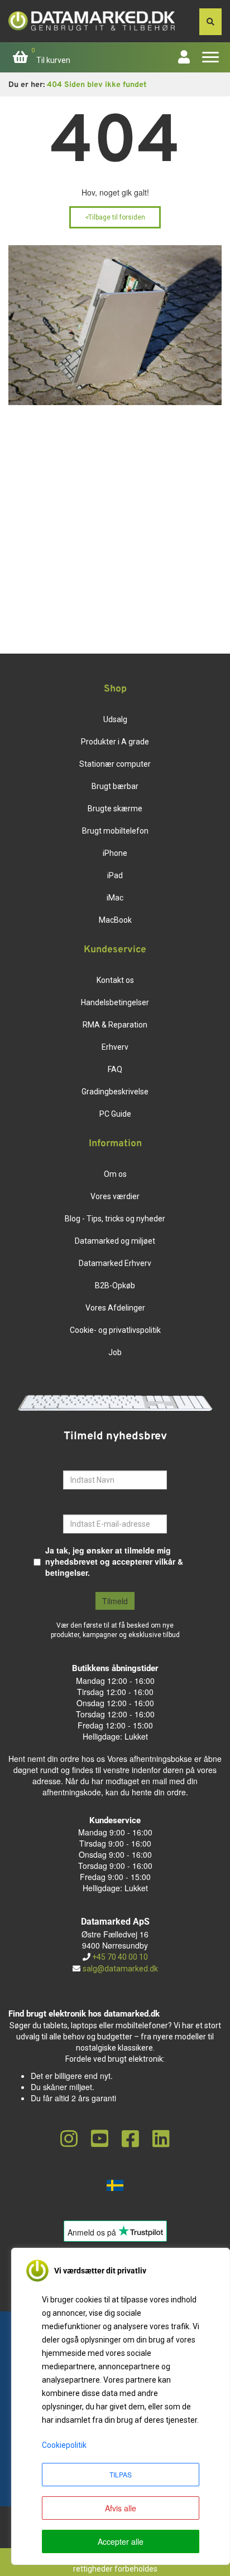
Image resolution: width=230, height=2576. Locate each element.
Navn (73, 1462)
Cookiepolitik (64, 2445)
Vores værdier (115, 1196)
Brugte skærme (115, 809)
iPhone (115, 853)
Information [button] (115, 1144)
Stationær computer (115, 764)
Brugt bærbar (115, 786)
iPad (115, 875)
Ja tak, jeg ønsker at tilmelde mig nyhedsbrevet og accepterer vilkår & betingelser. (114, 1561)
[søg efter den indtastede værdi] (210, 22)
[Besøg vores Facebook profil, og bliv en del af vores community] (130, 2139)
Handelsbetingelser (115, 1002)
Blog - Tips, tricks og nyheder (115, 1219)
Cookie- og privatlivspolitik (115, 1330)
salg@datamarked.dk (120, 1969)
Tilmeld (115, 1601)
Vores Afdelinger (115, 1308)
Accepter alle (121, 2541)
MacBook (115, 920)
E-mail (75, 1506)
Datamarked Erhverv (115, 1263)
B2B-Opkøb (115, 1285)
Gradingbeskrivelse (115, 1092)
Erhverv (115, 1047)
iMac (115, 898)
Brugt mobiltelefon (115, 831)
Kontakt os (115, 980)
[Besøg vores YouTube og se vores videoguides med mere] (100, 2139)
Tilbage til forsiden (115, 217)
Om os (115, 1174)
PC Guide (115, 1114)
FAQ (115, 1069)
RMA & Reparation (115, 1025)
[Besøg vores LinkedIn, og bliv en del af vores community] (161, 2139)
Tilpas (121, 2474)
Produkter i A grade (115, 742)
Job (115, 1352)
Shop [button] (115, 689)
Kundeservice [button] (115, 950)
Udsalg (115, 719)
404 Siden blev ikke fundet (97, 85)
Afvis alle (121, 2508)
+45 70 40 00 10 (119, 1957)
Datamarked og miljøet (115, 1241)
